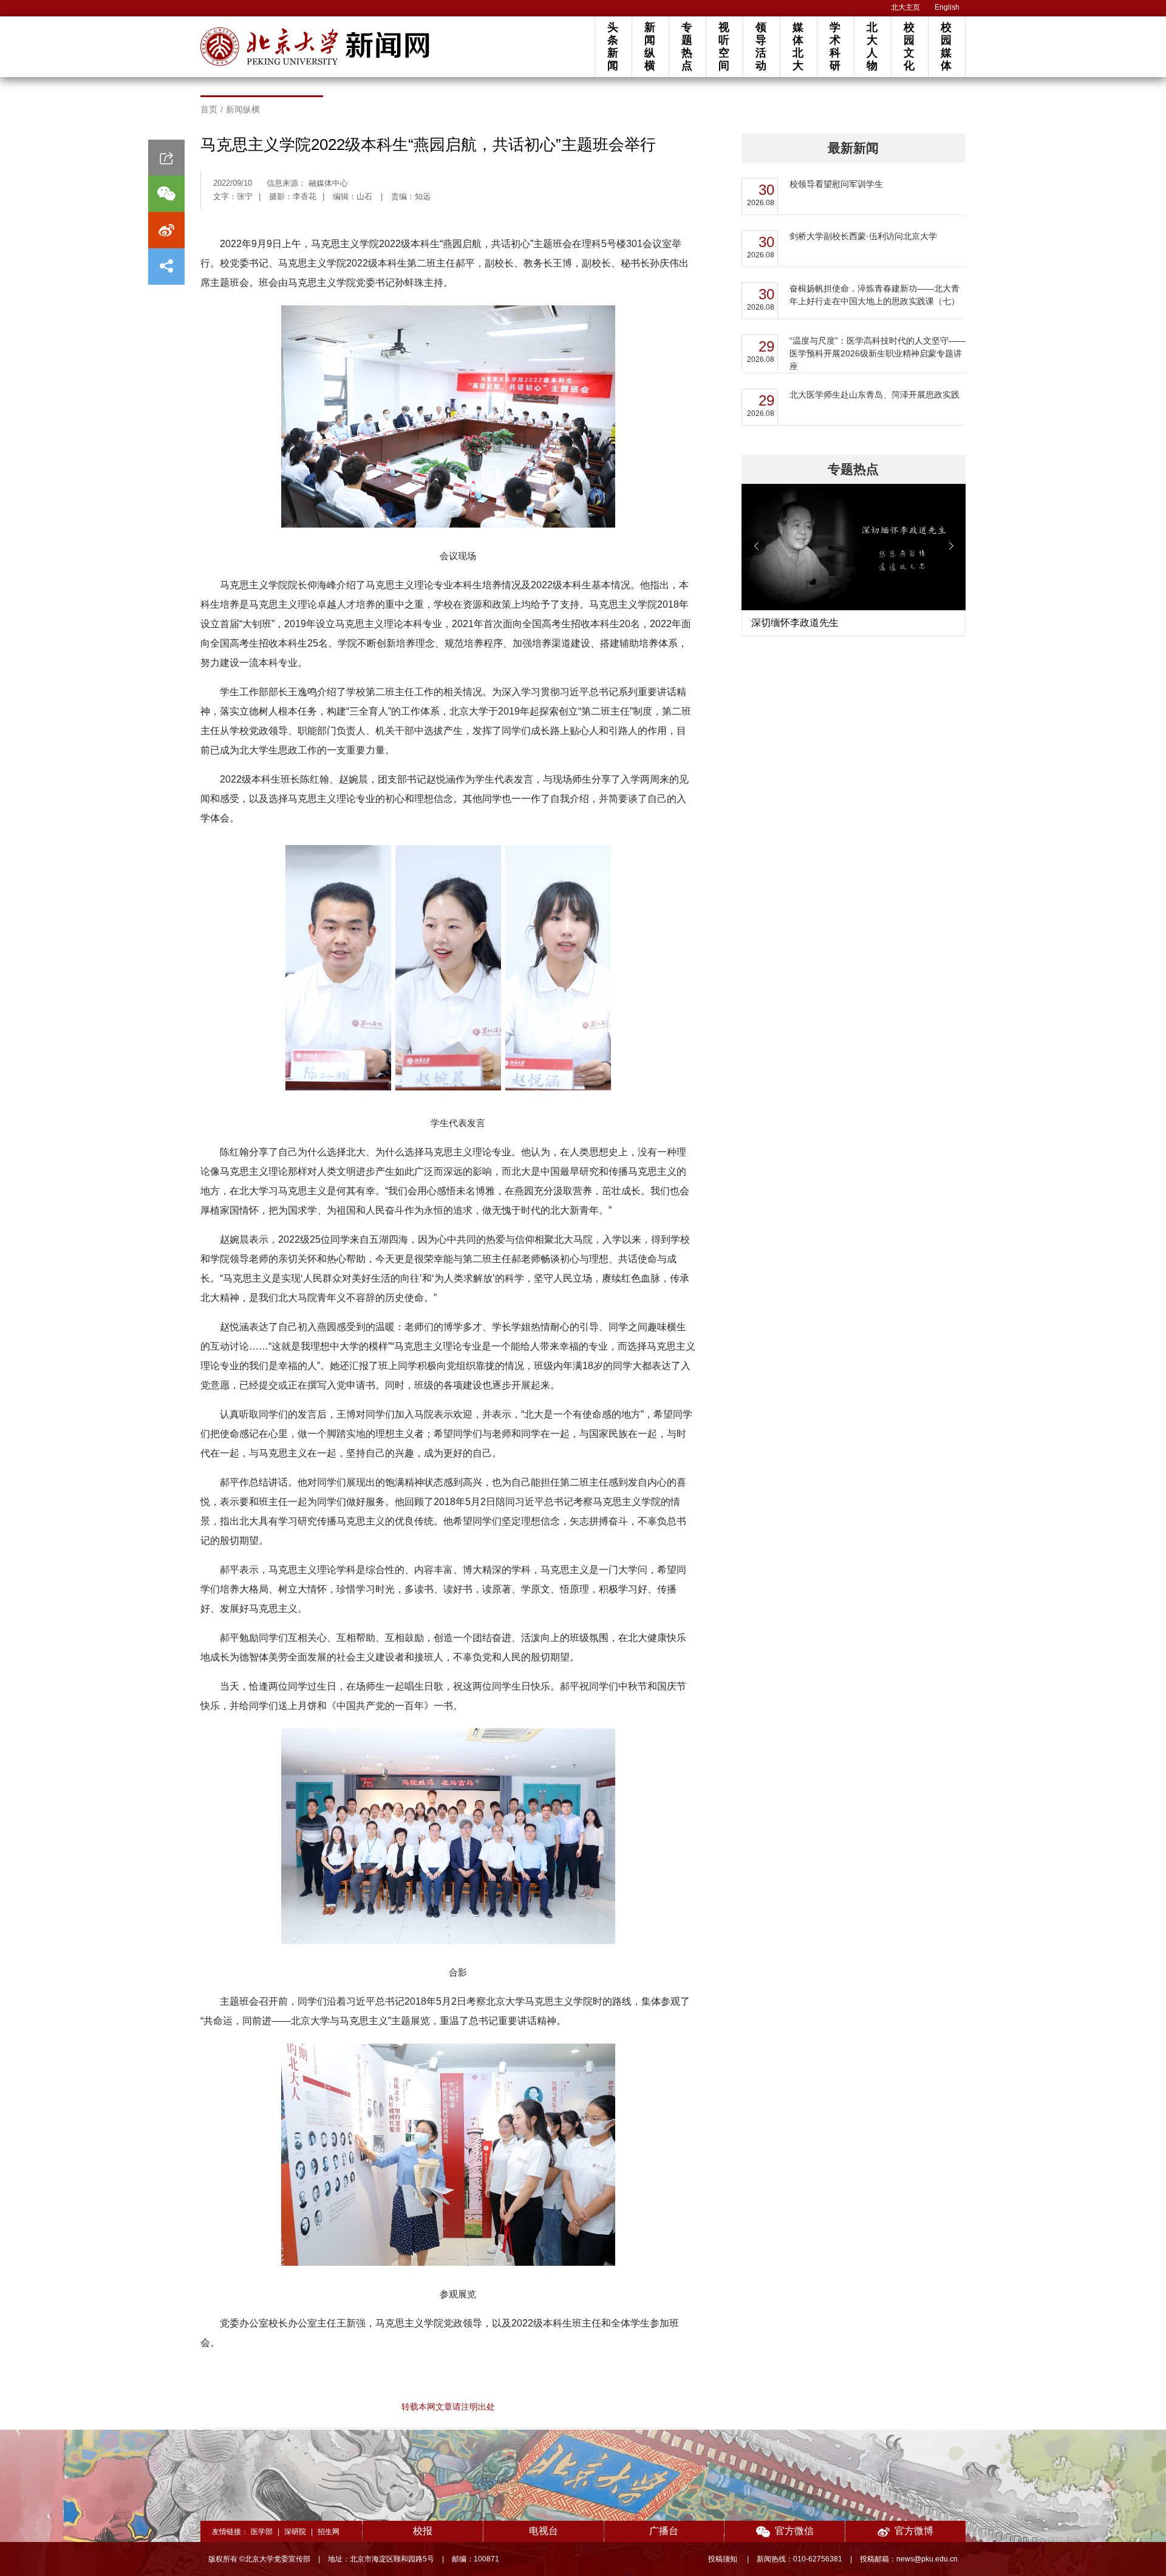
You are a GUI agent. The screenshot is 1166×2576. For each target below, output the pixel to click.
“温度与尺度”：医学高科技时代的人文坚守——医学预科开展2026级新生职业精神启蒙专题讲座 (878, 353)
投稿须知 (724, 2559)
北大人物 (872, 46)
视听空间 (724, 46)
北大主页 (905, 7)
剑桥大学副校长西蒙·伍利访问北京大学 (863, 236)
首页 (209, 109)
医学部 (262, 2532)
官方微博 (914, 2531)
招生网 (329, 2532)
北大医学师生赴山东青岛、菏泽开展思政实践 (874, 395)
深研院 (295, 2532)
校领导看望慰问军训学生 (836, 184)
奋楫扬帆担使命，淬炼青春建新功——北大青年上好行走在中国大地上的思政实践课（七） (874, 295)
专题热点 (687, 46)
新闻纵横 (650, 46)
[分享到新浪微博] (166, 230)
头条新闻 (613, 46)
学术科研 (835, 46)
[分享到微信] (166, 194)
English (947, 7)
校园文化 (909, 46)
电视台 (544, 2531)
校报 (423, 2531)
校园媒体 (946, 46)
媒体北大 (798, 46)
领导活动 (761, 46)
